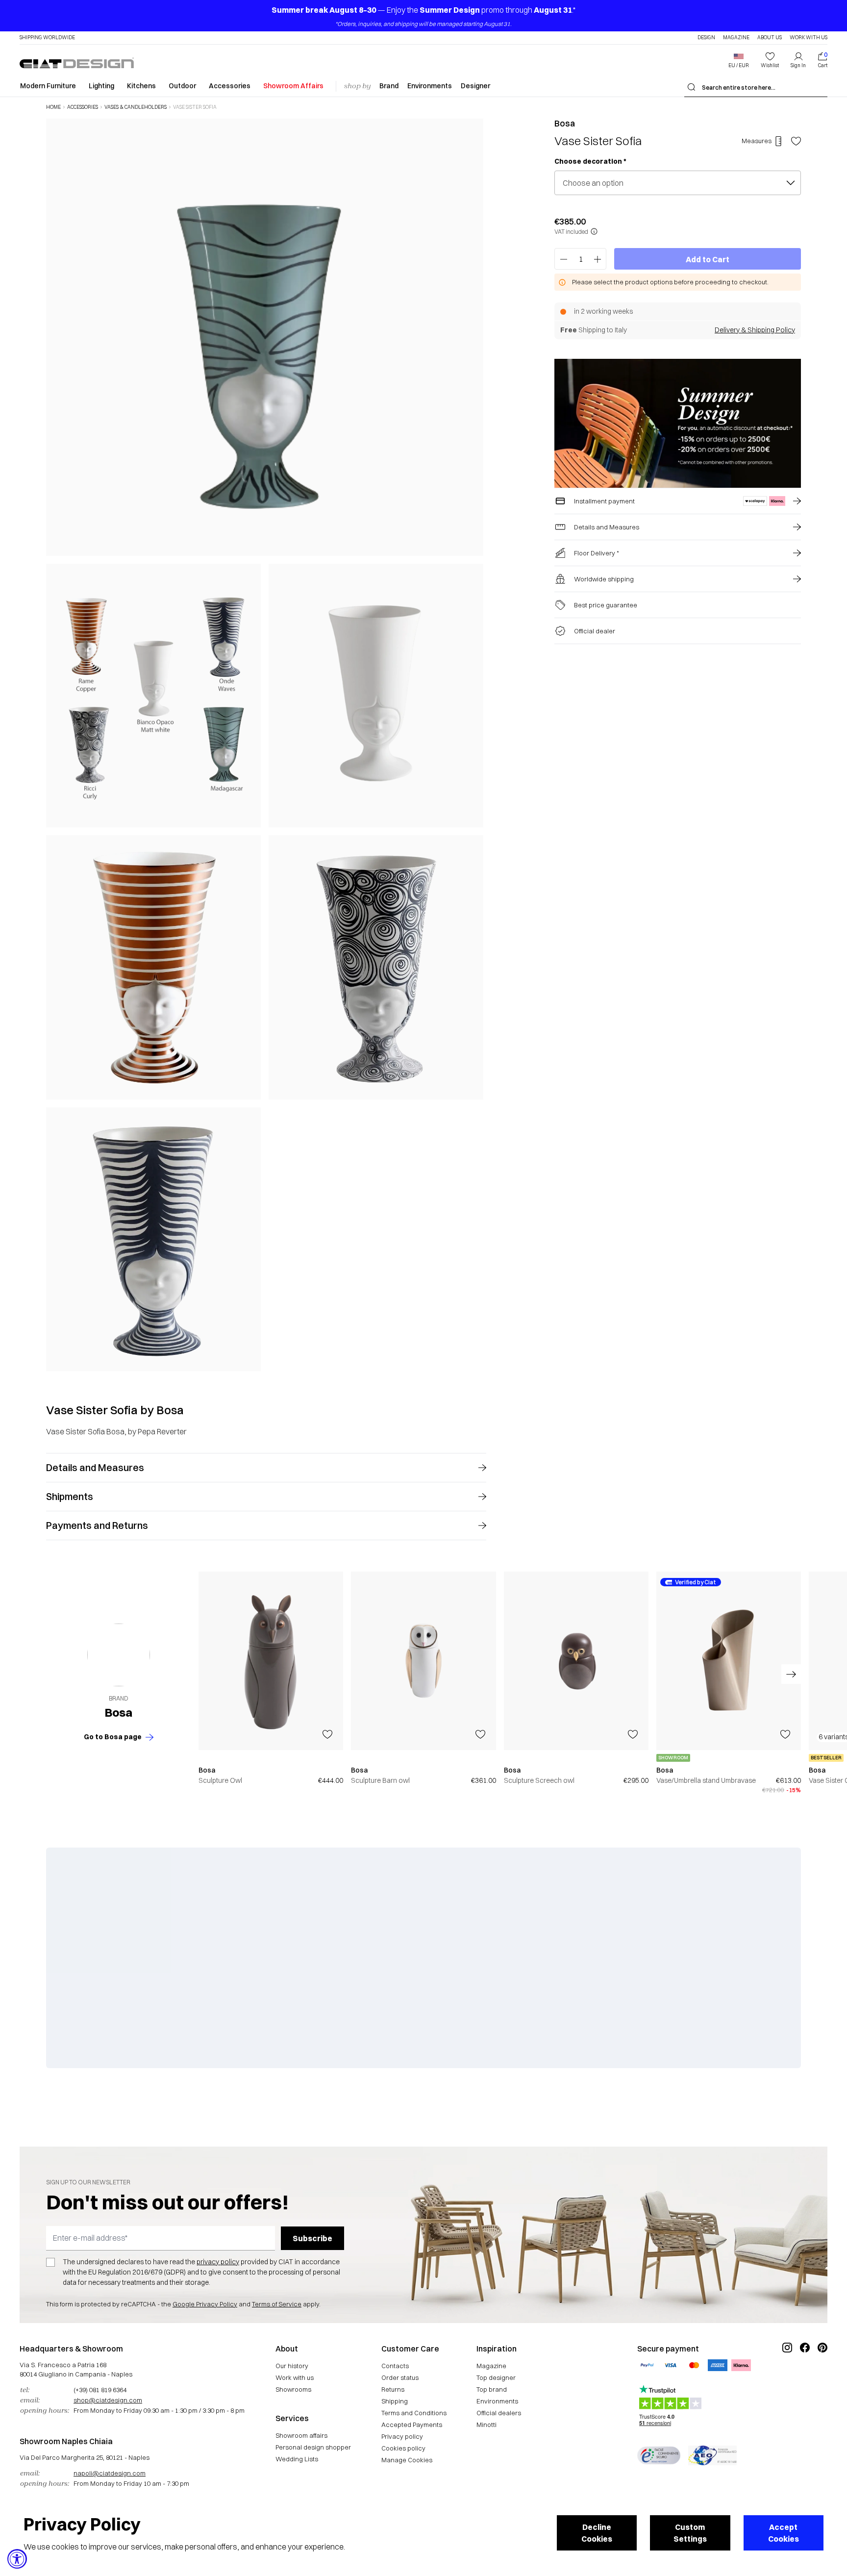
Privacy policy (402, 2436)
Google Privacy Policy (205, 2304)
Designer (475, 86)
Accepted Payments (412, 2425)
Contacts (395, 2366)
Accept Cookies (784, 2533)
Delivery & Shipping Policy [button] (755, 330)
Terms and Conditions (414, 2413)
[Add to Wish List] (796, 141)
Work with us (295, 2377)
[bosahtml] (119, 1655)
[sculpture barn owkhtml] (423, 1661)
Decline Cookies (597, 2533)
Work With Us (809, 38)
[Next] (473, 745)
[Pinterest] (822, 2380)
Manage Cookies (407, 2460)
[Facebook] (805, 2380)
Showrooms (293, 2389)
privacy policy (218, 2262)
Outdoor (182, 86)
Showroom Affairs (293, 86)
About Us (770, 38)
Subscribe (312, 2238)
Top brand (492, 2389)
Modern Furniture (48, 86)
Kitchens (141, 86)
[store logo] (77, 63)
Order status (400, 2377)
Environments (430, 86)
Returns (393, 2389)
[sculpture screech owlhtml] (576, 1661)
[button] (739, 60)
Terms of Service (277, 2304)
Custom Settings (690, 2533)
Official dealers (499, 2413)
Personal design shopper (313, 2447)
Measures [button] (757, 141)
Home (53, 107)
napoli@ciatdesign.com (110, 2473)
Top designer (496, 2377)
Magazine (736, 38)
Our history (292, 2366)
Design (706, 38)
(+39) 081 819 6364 (100, 2390)
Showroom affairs (301, 2435)
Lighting (101, 86)
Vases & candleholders (136, 107)
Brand (389, 86)
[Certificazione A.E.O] (712, 2455)
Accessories (230, 86)
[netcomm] (659, 2455)
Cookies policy (403, 2448)
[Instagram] (787, 2380)
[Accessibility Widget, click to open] (17, 2559)
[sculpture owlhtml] (271, 1661)
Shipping (395, 2401)
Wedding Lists (297, 2459)
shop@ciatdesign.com (108, 2400)
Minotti (486, 2425)
